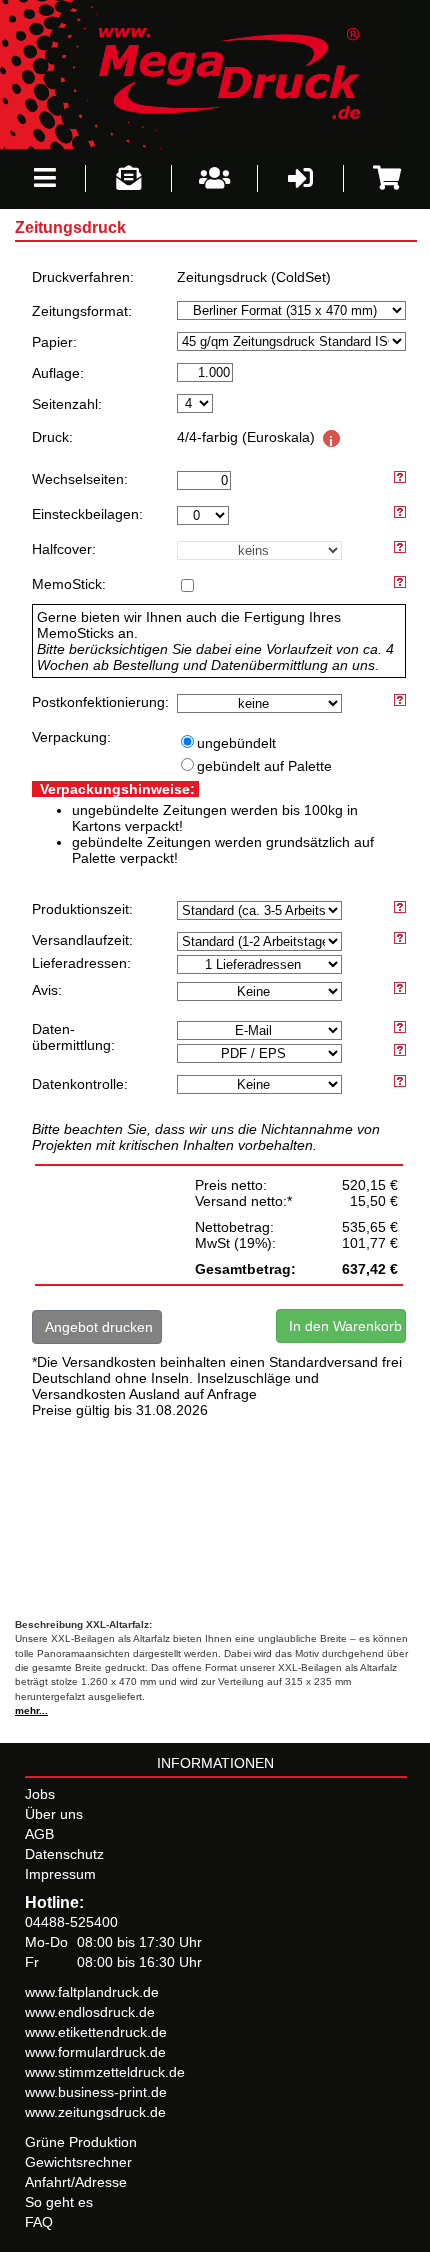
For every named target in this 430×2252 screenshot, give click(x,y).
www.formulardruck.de (95, 2052)
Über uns (54, 1814)
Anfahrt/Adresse (76, 2182)
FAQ (39, 2222)
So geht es (59, 2202)
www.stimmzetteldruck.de (105, 2072)
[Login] (300, 178)
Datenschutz (64, 1854)
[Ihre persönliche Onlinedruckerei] (215, 73)
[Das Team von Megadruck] (214, 178)
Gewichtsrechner (78, 2162)
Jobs (40, 1794)
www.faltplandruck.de (92, 1992)
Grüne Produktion (81, 2142)
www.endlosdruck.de (90, 2012)
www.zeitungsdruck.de (95, 2112)
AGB (39, 1834)
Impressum (60, 1874)
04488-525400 (71, 1922)
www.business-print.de (96, 2092)
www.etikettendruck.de (96, 2032)
